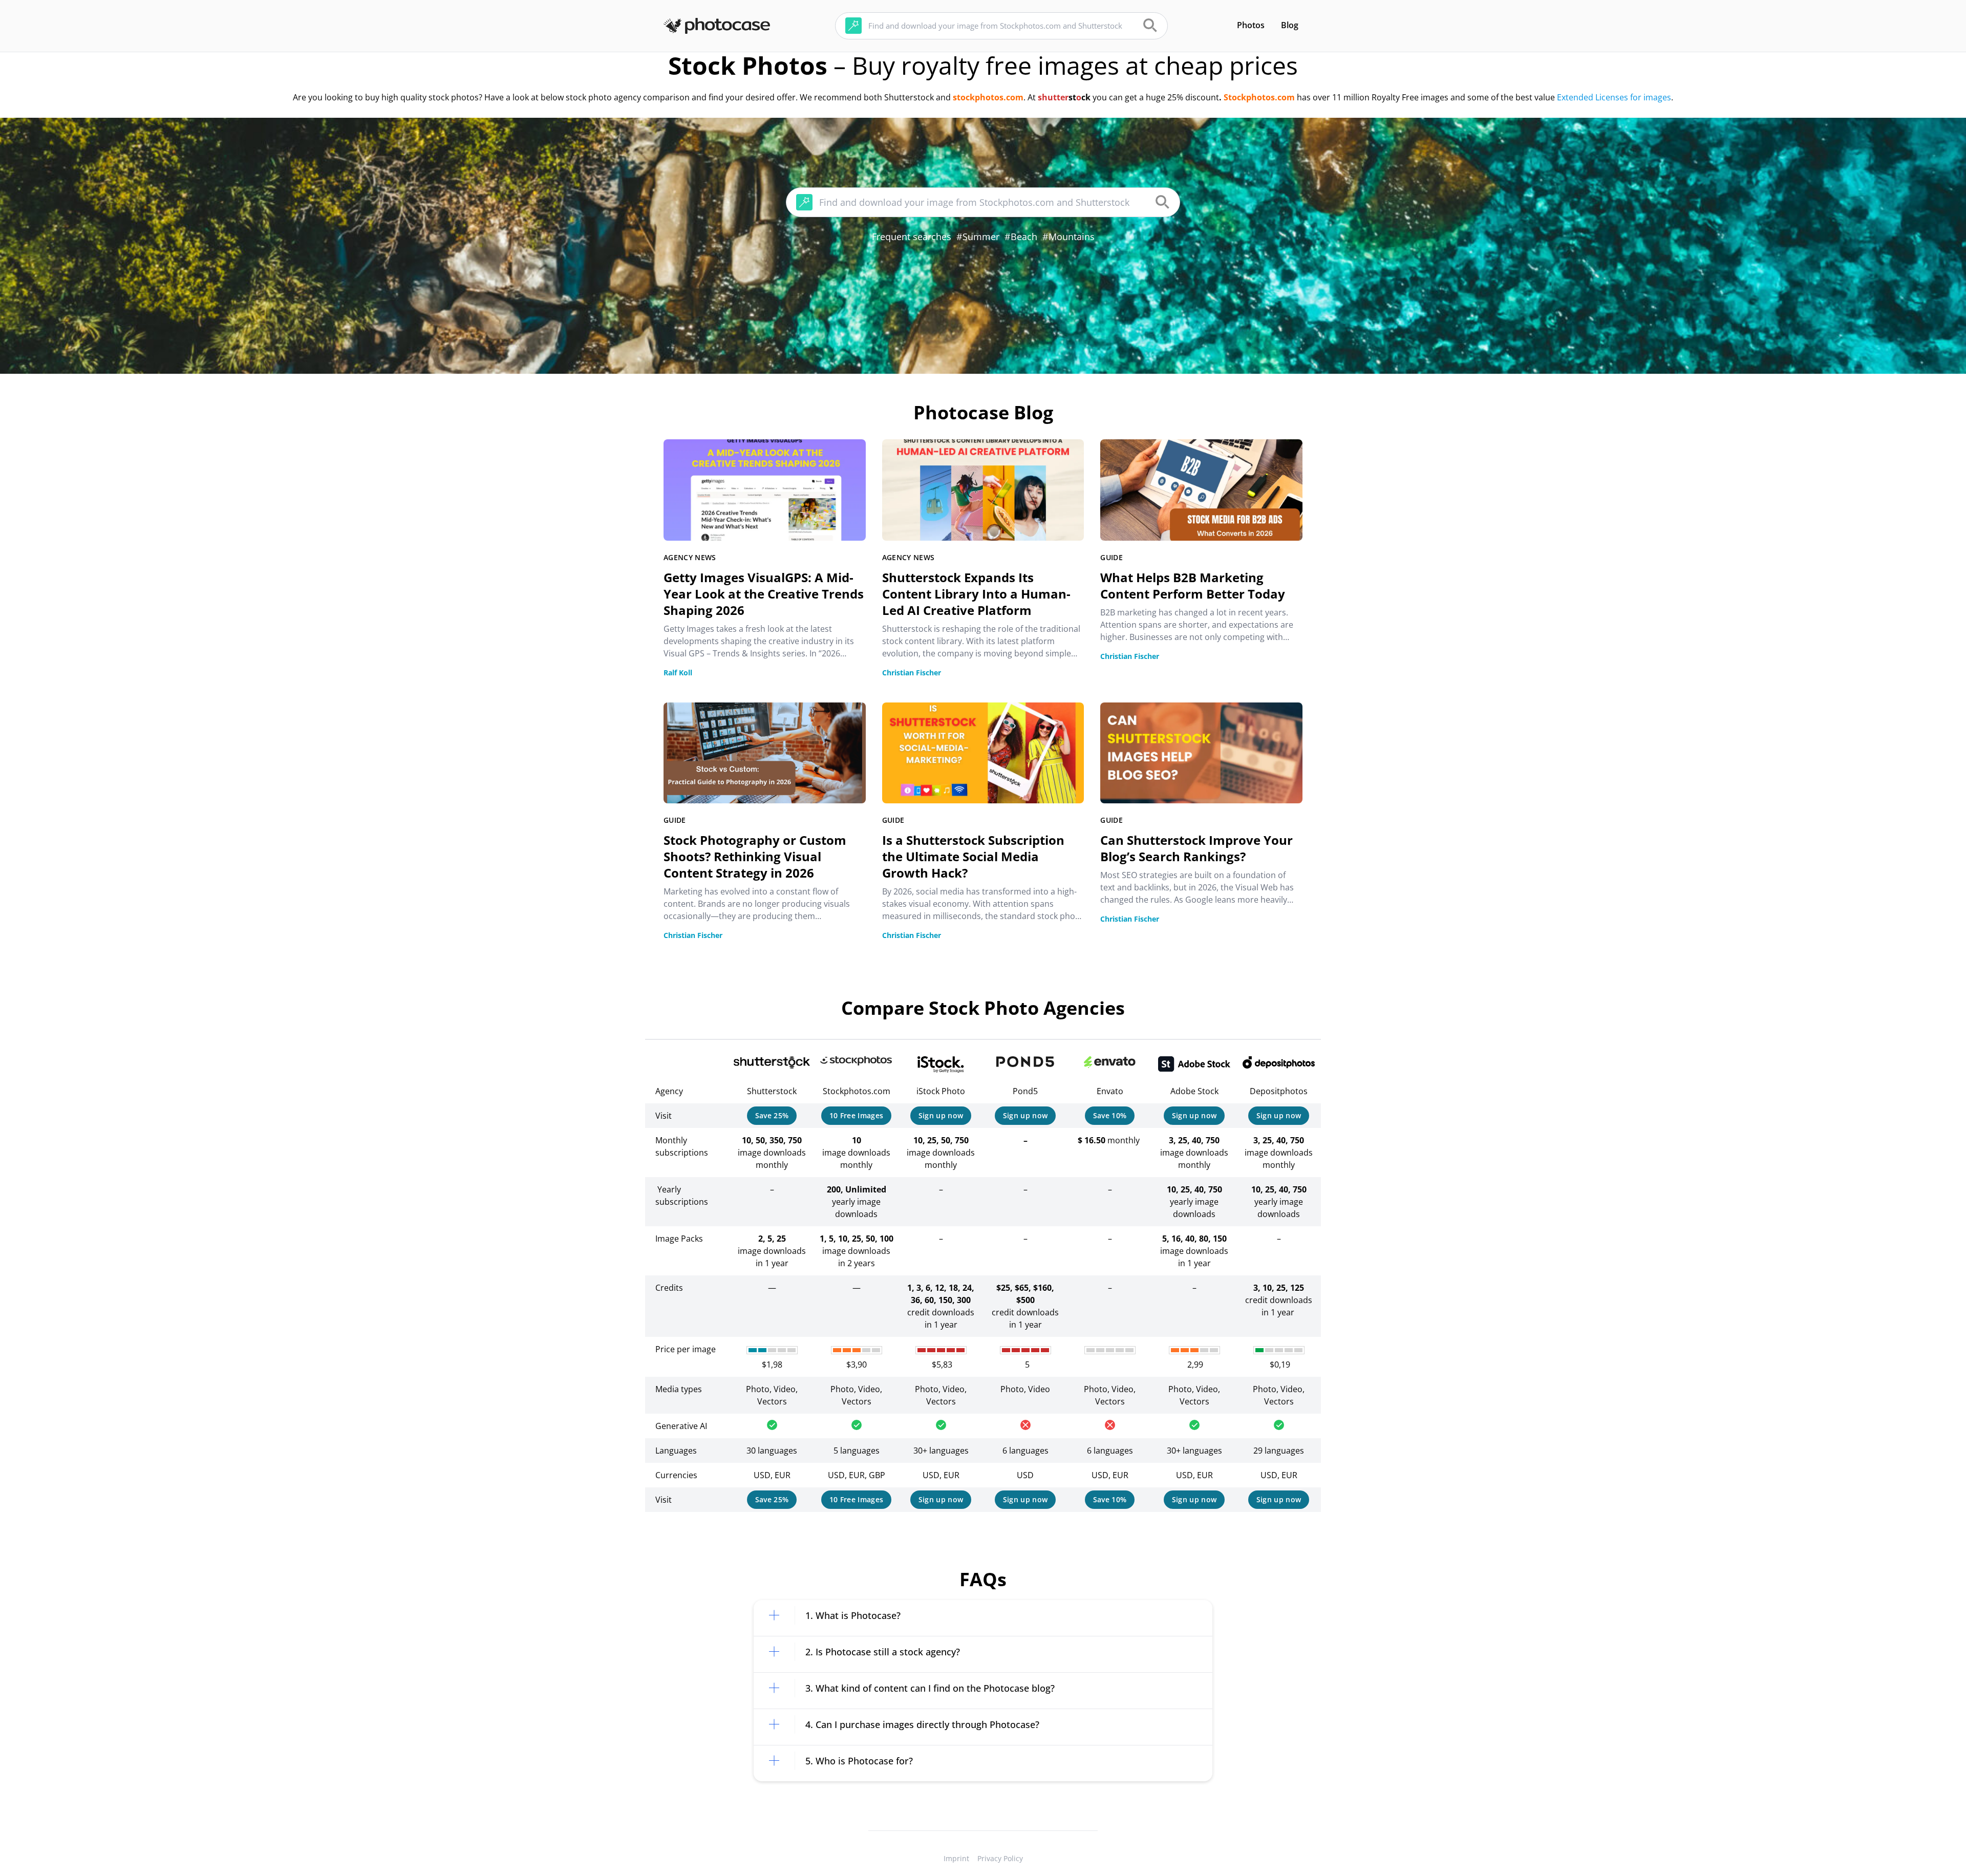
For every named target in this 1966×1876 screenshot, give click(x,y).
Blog (1290, 25)
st (1072, 97)
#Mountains (1069, 237)
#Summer (978, 237)
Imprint (956, 1858)
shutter (1053, 97)
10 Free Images (857, 1115)
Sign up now (941, 1115)
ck (1086, 97)
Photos (1251, 25)
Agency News (690, 557)
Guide (1112, 557)
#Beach (1021, 237)
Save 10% (1110, 1115)
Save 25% (772, 1115)
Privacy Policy (1000, 1858)
